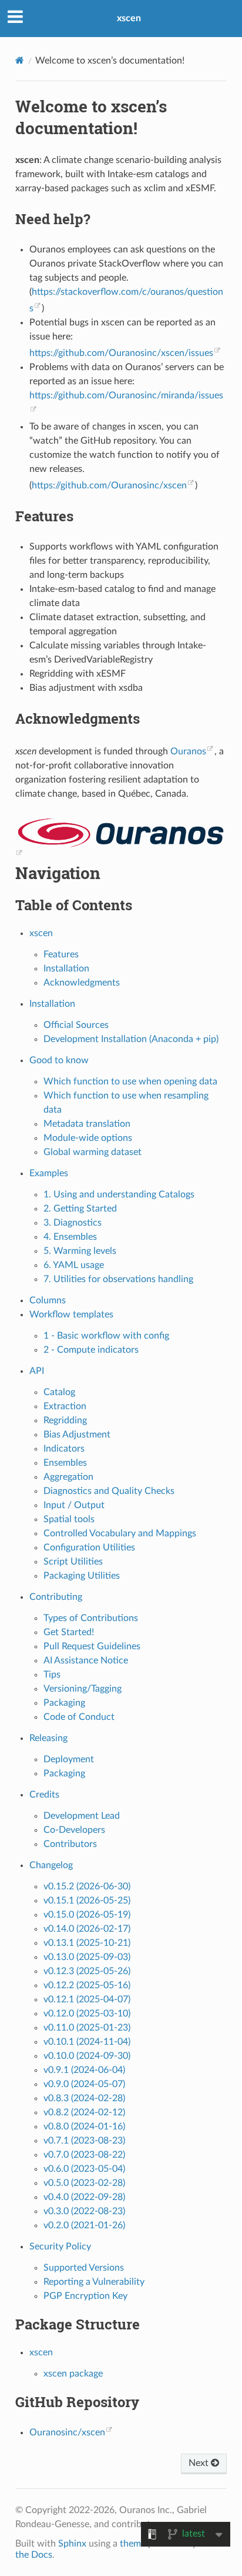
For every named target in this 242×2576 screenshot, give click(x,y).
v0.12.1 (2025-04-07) (87, 1999)
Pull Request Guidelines (92, 1646)
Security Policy (60, 2246)
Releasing (48, 1738)
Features (61, 954)
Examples (49, 1173)
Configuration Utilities (89, 1547)
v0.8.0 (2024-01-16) (84, 2126)
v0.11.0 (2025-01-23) (87, 2028)
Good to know (59, 1060)
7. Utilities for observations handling (118, 1279)
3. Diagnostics (73, 1223)
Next (200, 2463)
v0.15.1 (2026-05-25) (87, 1901)
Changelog (51, 1865)
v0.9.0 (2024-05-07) (84, 2084)
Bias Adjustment (77, 1435)
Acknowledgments (82, 983)
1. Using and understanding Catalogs (119, 1194)
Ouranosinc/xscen (67, 2432)
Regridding (65, 1420)
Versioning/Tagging (83, 1689)
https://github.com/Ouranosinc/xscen (109, 485)
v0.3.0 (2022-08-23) (84, 2211)
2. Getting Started (80, 1209)
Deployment (69, 1759)
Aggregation (68, 1477)
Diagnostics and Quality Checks (109, 1491)
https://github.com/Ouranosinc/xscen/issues (121, 353)
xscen (129, 18)
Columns (48, 1300)
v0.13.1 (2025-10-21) (87, 1943)
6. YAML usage (74, 1265)
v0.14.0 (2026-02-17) (87, 1929)
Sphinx (72, 2544)
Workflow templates (71, 1314)
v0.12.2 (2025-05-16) (87, 1985)
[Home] (20, 60)
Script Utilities (73, 1562)
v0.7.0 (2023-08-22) (84, 2155)
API (37, 1371)
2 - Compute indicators (91, 1350)
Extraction (65, 1406)
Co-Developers (74, 1830)
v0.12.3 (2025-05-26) (87, 1971)
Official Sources (76, 1025)
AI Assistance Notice (86, 1660)
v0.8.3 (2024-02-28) (84, 2098)
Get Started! (69, 1632)
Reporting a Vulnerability (94, 2282)
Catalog (59, 1392)
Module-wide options (88, 1138)
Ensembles (65, 1463)
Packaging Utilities (82, 1576)
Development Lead (82, 1816)
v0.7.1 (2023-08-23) (84, 2141)
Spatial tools (69, 1519)
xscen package (73, 2374)
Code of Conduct (79, 1717)
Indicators (64, 1449)
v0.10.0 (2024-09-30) (87, 2056)
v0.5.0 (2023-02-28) (84, 2183)
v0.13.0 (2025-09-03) (87, 1957)
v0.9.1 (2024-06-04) (84, 2070)
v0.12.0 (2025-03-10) (87, 2013)
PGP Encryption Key (85, 2296)
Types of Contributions (91, 1618)
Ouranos (188, 751)
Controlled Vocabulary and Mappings (120, 1533)
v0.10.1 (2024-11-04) (87, 2042)
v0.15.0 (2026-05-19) (87, 1915)
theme (133, 2544)
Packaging (64, 1703)
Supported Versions (84, 2268)
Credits (44, 1795)
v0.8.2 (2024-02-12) (84, 2112)
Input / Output (74, 1505)
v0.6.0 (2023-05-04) (84, 2169)
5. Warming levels (80, 1251)
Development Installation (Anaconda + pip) (131, 1039)
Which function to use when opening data (130, 1081)
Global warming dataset (93, 1152)
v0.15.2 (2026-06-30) (87, 1886)
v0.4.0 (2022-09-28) (84, 2197)
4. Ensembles (70, 1237)
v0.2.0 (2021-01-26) (84, 2225)
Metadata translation (87, 1124)
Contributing (56, 1597)
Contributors (70, 1844)
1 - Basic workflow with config (106, 1336)
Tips (52, 1675)
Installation (66, 969)
